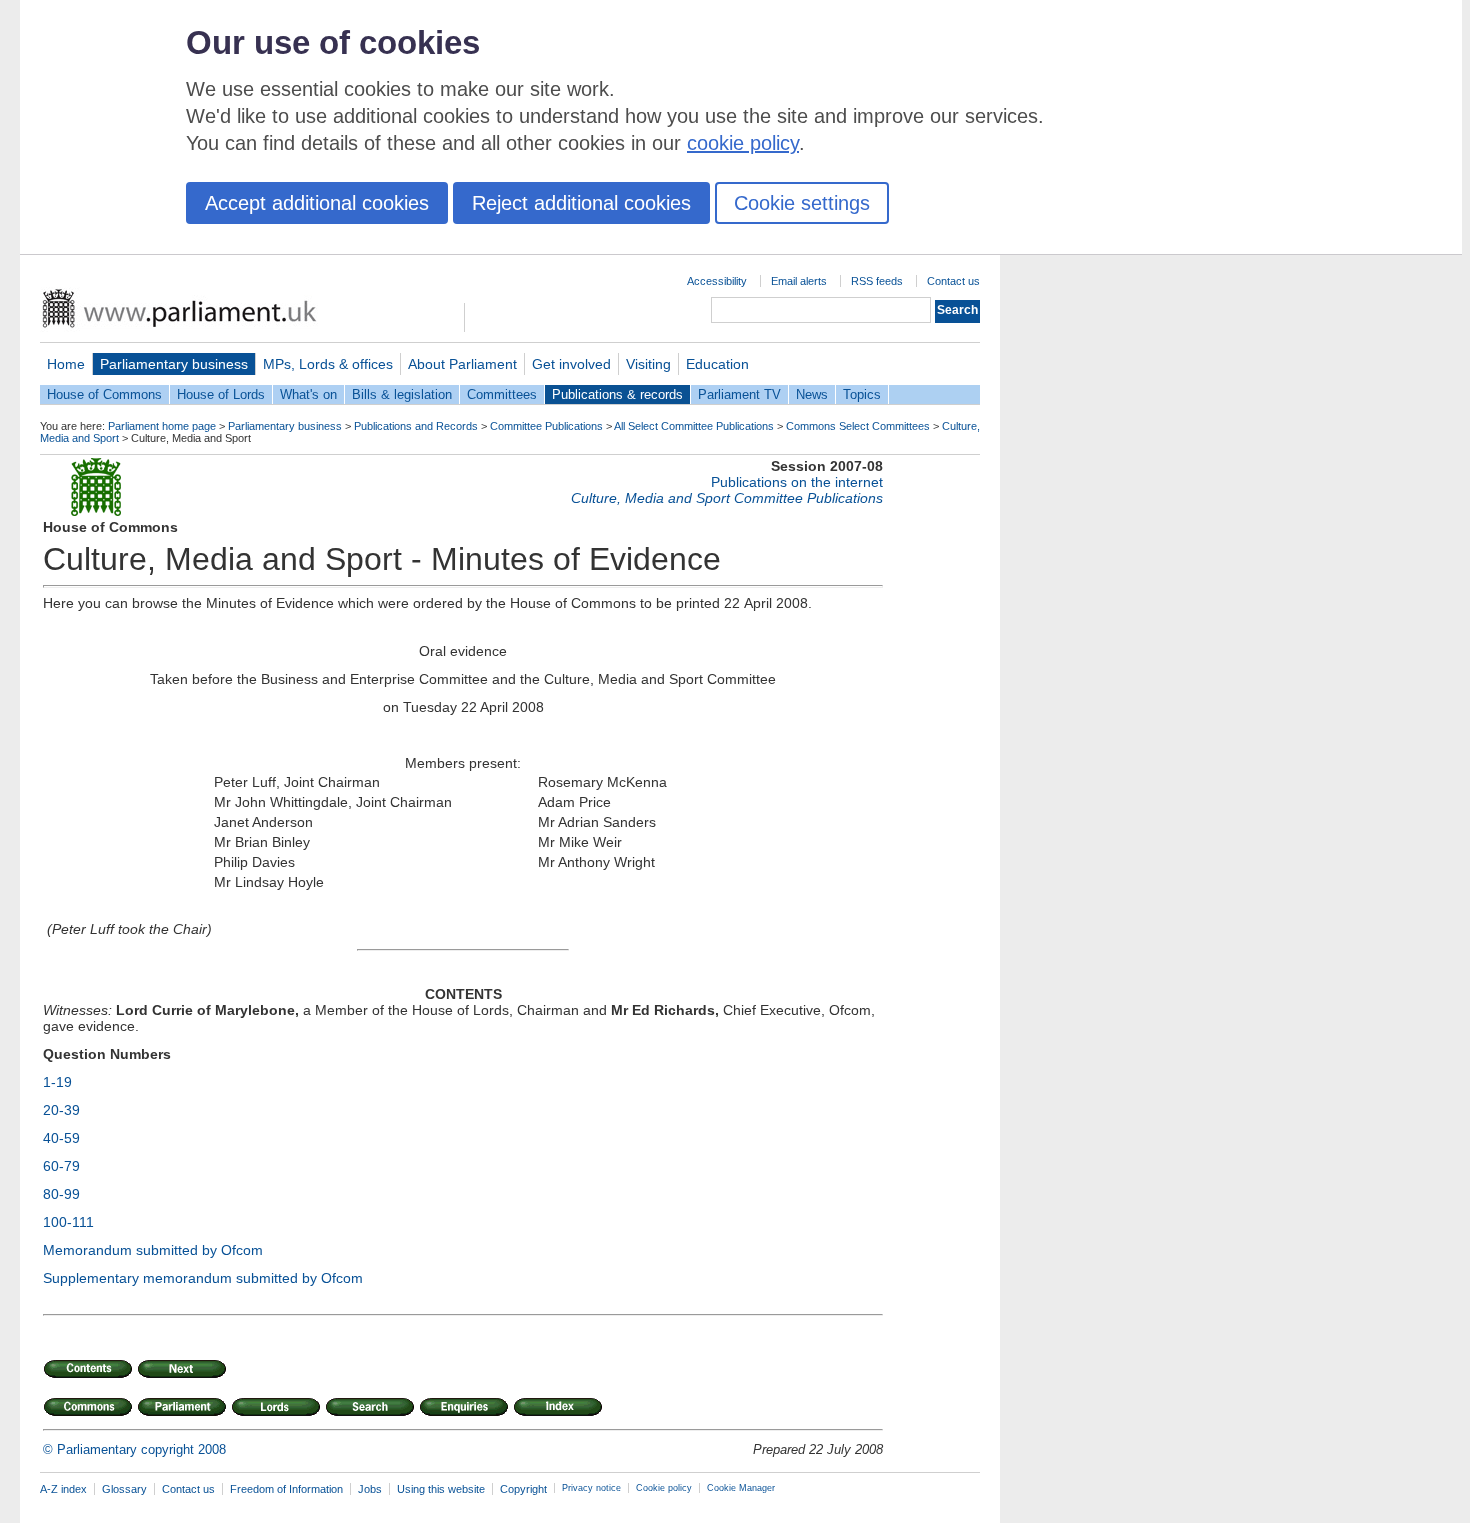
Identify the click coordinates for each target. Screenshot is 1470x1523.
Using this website (441, 1489)
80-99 (61, 1194)
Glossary (124, 1489)
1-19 (57, 1082)
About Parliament (462, 364)
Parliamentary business (174, 364)
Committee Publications (546, 426)
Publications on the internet (797, 482)
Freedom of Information (286, 1489)
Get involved (571, 364)
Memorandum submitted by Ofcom (153, 1250)
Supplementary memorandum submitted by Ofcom (203, 1278)
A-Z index (63, 1489)
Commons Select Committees (858, 426)
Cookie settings (802, 203)
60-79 (61, 1166)
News (812, 394)
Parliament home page (162, 426)
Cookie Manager (741, 1488)
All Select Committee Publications (694, 426)
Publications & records (617, 394)
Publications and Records (416, 426)
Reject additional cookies (581, 203)
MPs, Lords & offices (328, 364)
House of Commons (104, 394)
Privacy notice (591, 1488)
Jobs (370, 1489)
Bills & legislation (402, 394)
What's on (308, 394)
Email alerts (799, 281)
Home (66, 364)
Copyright (523, 1489)
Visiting (648, 364)
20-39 (61, 1110)
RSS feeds (877, 281)
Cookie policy (664, 1488)
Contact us (953, 281)
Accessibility (717, 281)
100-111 (68, 1222)
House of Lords (221, 394)
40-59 (61, 1138)
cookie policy (743, 143)
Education (717, 364)
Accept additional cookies (317, 203)
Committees (502, 394)
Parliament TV (739, 394)
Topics (862, 394)
